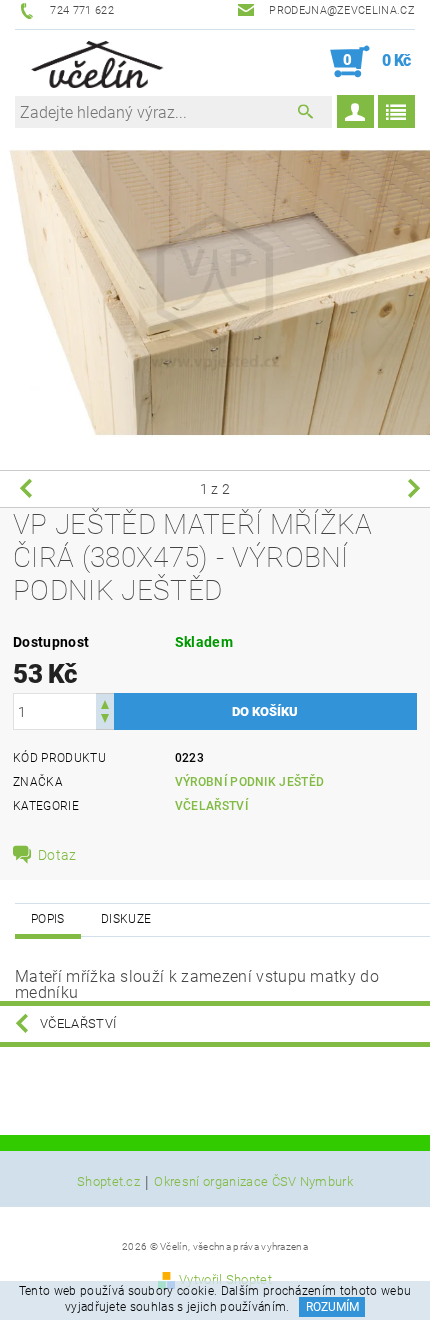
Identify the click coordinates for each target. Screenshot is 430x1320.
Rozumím (332, 1307)
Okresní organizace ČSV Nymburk (253, 1182)
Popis (48, 919)
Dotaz (57, 855)
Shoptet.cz (108, 1182)
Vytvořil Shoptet (225, 1279)
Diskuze (126, 919)
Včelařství (211, 806)
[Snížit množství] (105, 720)
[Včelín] (93, 62)
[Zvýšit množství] (105, 702)
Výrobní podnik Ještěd (250, 782)
